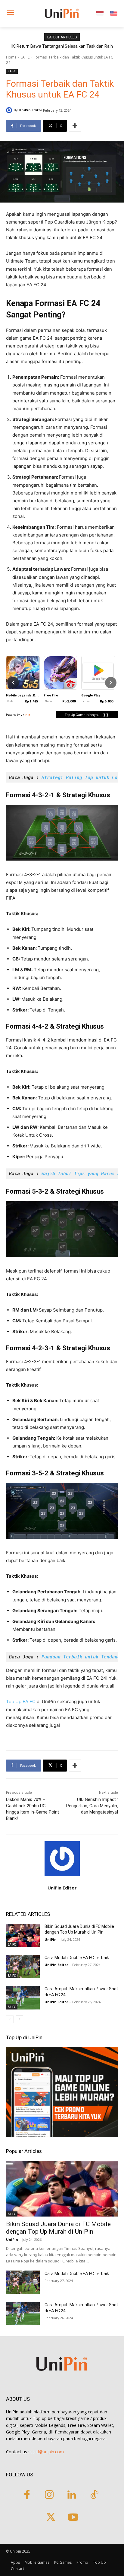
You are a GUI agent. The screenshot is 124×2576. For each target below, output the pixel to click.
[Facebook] (27, 2495)
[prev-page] (10, 2019)
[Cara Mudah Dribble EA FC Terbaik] (23, 1967)
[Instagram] (49, 2495)
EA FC (25, 57)
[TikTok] (94, 2495)
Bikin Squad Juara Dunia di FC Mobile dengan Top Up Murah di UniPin (58, 2228)
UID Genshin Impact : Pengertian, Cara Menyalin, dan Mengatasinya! (92, 1806)
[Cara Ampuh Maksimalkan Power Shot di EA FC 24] (23, 1998)
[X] (51, 2518)
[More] (75, 126)
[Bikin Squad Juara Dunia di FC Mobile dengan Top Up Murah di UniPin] (23, 1935)
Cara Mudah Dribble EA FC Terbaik (77, 1958)
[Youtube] (73, 2518)
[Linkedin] (72, 2495)
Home (11, 57)
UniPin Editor (30, 110)
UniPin (51, 1939)
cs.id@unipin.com (47, 2452)
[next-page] (19, 2019)
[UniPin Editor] (10, 110)
